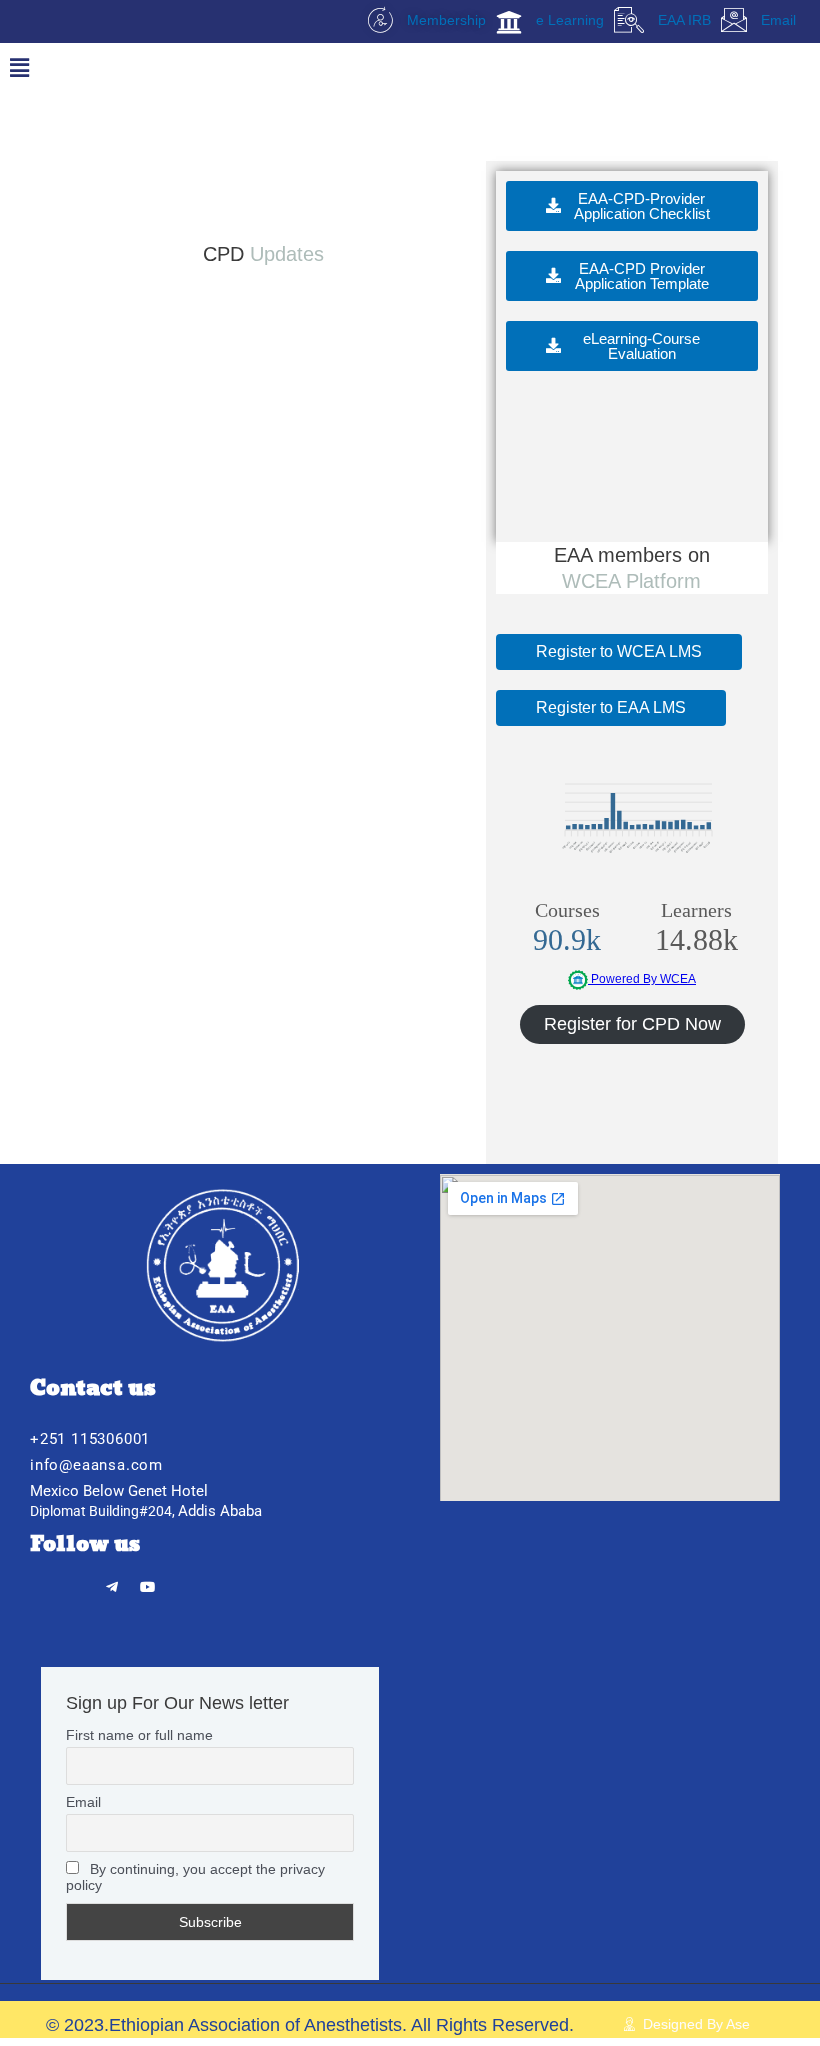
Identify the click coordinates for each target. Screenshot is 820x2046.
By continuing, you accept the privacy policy (195, 1877)
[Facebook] (45, 1581)
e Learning (568, 20)
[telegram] (113, 1581)
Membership (444, 20)
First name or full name (139, 1735)
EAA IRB (682, 20)
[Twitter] (79, 1581)
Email (776, 20)
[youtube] (147, 1581)
